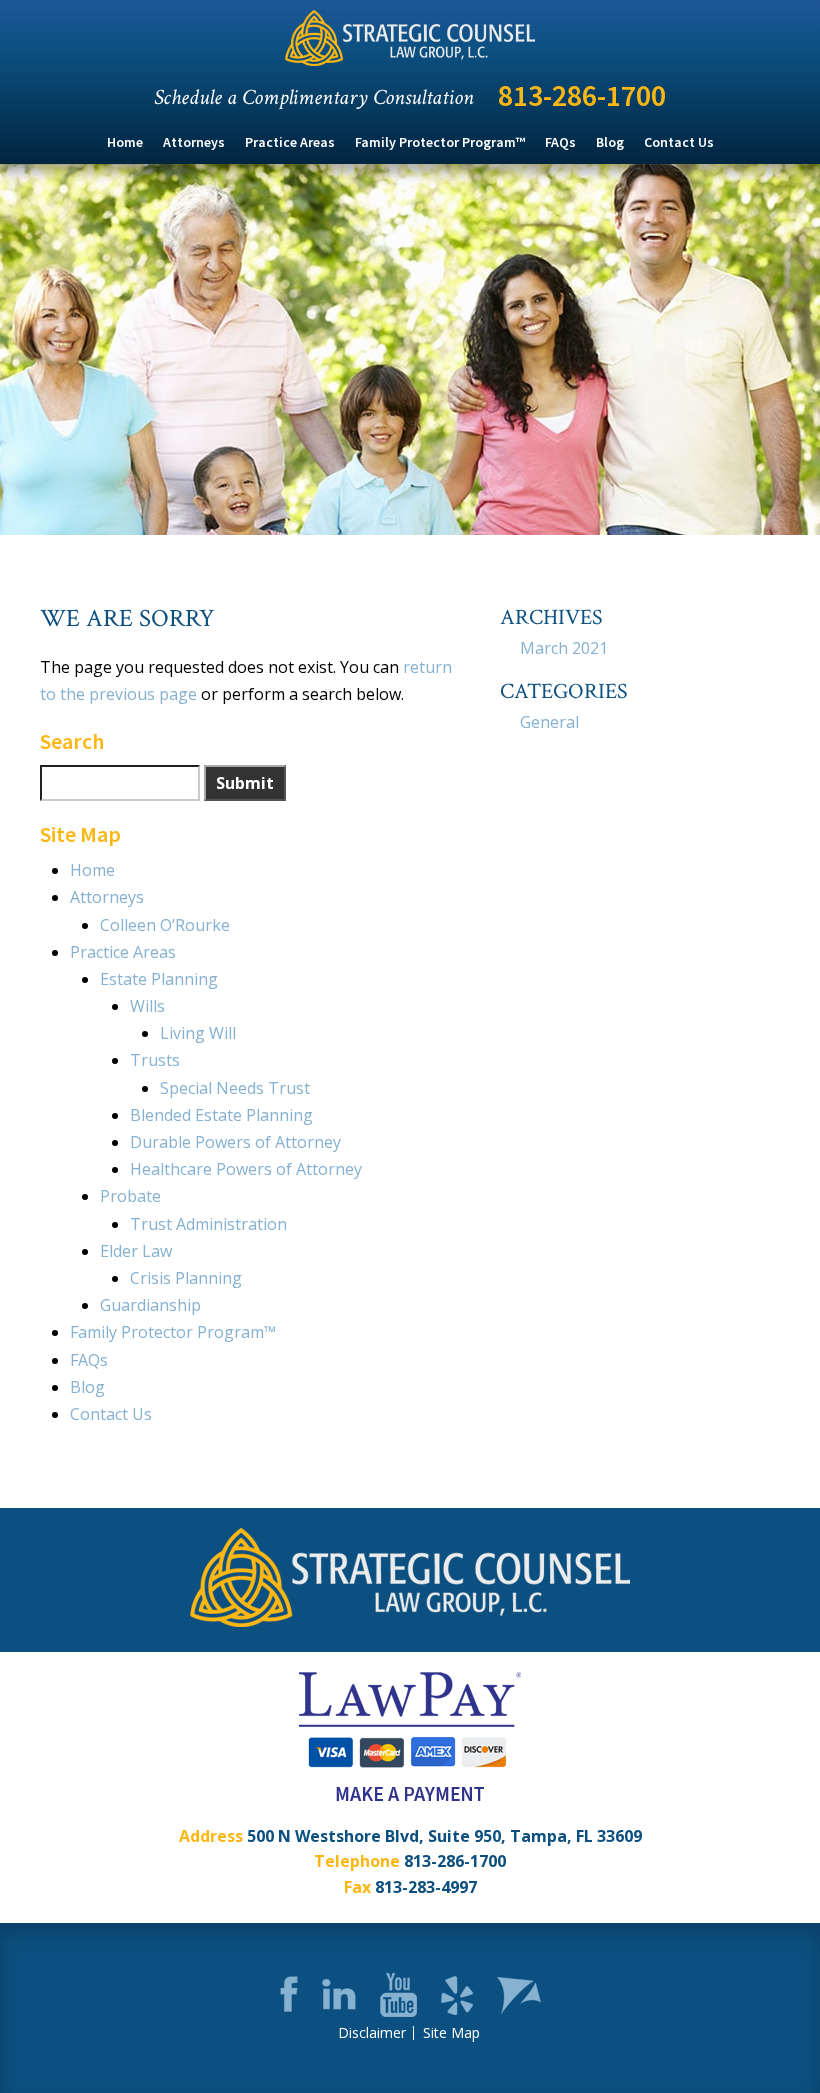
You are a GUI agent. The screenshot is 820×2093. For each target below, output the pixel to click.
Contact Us (679, 142)
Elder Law (136, 1251)
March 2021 (564, 648)
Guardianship (150, 1305)
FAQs (560, 142)
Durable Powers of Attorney (235, 1142)
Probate (130, 1196)
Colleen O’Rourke (165, 925)
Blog (610, 142)
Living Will (198, 1033)
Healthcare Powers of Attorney (246, 1169)
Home (125, 142)
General (549, 722)
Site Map (451, 2033)
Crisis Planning (186, 1278)
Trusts (155, 1060)
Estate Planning (159, 979)
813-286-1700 (582, 95)
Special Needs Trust (235, 1088)
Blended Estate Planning (221, 1115)
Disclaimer (372, 2033)
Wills (147, 1006)
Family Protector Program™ (440, 142)
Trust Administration (208, 1224)
